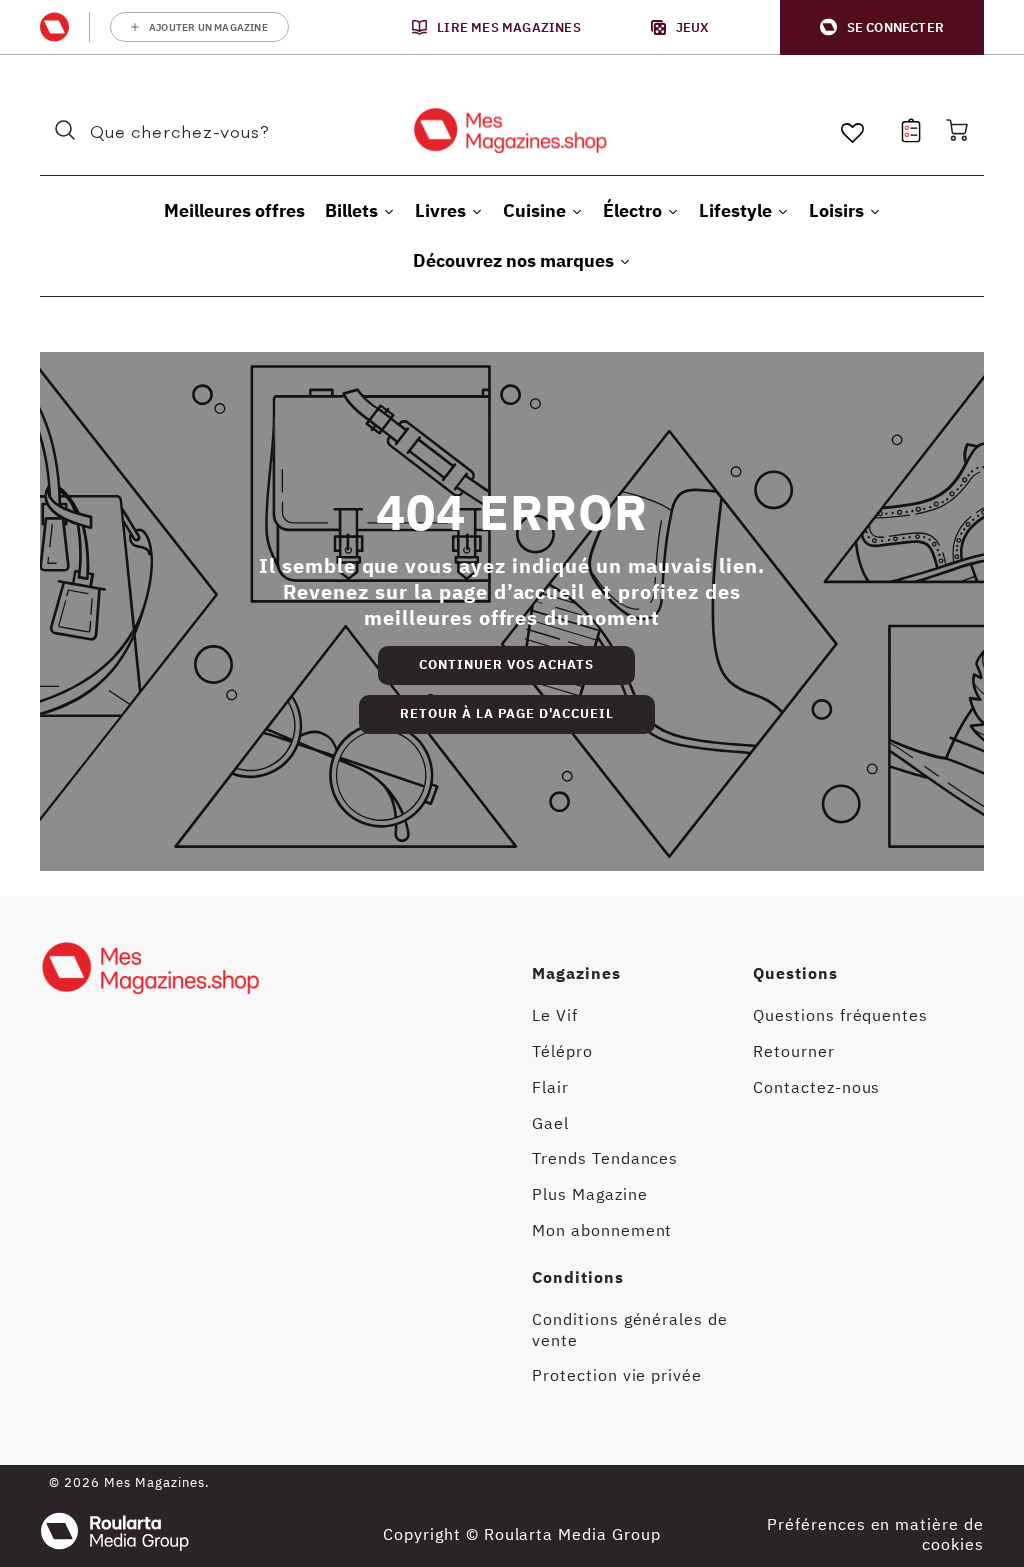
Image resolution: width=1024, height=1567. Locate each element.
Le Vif (555, 1015)
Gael (550, 1123)
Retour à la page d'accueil (507, 713)
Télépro (562, 1051)
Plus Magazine (589, 1194)
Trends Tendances (605, 1158)
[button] (882, 27)
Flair (550, 1087)
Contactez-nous (816, 1087)
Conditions (578, 1277)
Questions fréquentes (840, 1015)
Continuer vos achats (506, 664)
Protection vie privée (617, 1375)
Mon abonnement (602, 1230)
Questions (795, 973)
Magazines (576, 973)
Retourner (794, 1051)
